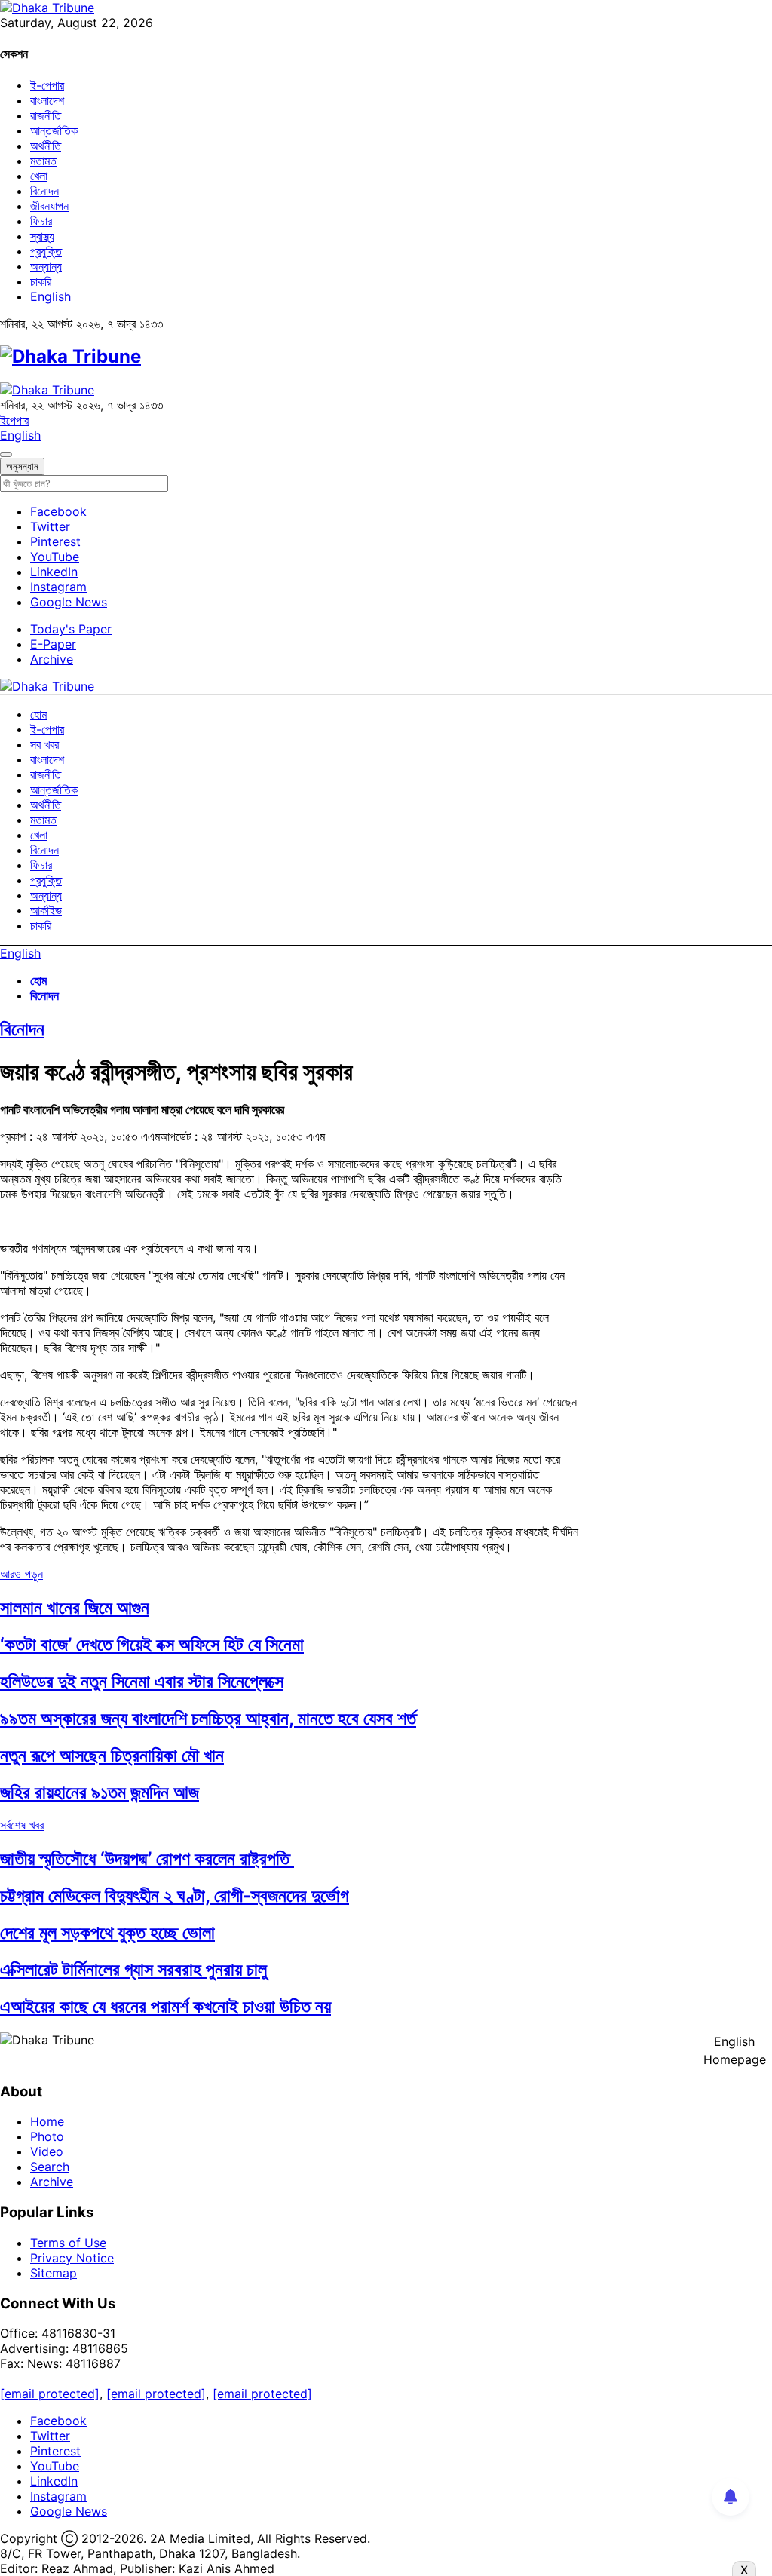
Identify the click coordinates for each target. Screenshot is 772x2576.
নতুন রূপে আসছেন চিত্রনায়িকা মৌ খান (112, 1755)
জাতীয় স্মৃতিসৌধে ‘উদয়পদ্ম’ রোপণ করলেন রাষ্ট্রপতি (147, 1858)
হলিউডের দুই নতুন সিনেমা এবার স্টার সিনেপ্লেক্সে (142, 1681)
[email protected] (50, 2394)
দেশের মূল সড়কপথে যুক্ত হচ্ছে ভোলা (107, 1932)
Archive (52, 659)
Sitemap (54, 2273)
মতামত (43, 161)
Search (50, 2167)
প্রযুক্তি (46, 251)
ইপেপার (14, 420)
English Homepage (735, 2050)
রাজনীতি (46, 115)
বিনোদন (44, 191)
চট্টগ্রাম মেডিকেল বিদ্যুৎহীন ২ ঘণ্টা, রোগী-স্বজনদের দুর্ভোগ (175, 1895)
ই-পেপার (47, 85)
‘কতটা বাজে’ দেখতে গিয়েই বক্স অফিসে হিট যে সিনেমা (152, 1644)
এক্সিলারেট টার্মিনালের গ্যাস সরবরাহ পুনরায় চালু (133, 1969)
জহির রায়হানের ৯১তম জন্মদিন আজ (100, 1792)
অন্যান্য (46, 266)
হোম (38, 714)
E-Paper (53, 644)
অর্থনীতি (46, 146)
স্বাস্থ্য (42, 236)
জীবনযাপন (49, 206)
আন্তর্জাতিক (54, 130)
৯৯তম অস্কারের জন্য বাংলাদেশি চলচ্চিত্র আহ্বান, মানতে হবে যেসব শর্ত (208, 1718)
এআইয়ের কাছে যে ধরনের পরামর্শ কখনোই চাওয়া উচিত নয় (165, 2006)
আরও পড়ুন (21, 1574)
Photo (47, 2136)
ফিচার (41, 221)
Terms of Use (68, 2243)
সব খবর (44, 744)
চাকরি (41, 281)
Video (47, 2151)
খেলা (39, 176)
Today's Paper (71, 629)
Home (47, 2121)
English (51, 296)
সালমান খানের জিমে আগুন (75, 1607)
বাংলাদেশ (47, 100)
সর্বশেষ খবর (22, 1825)
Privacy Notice (72, 2258)
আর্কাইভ (46, 910)
